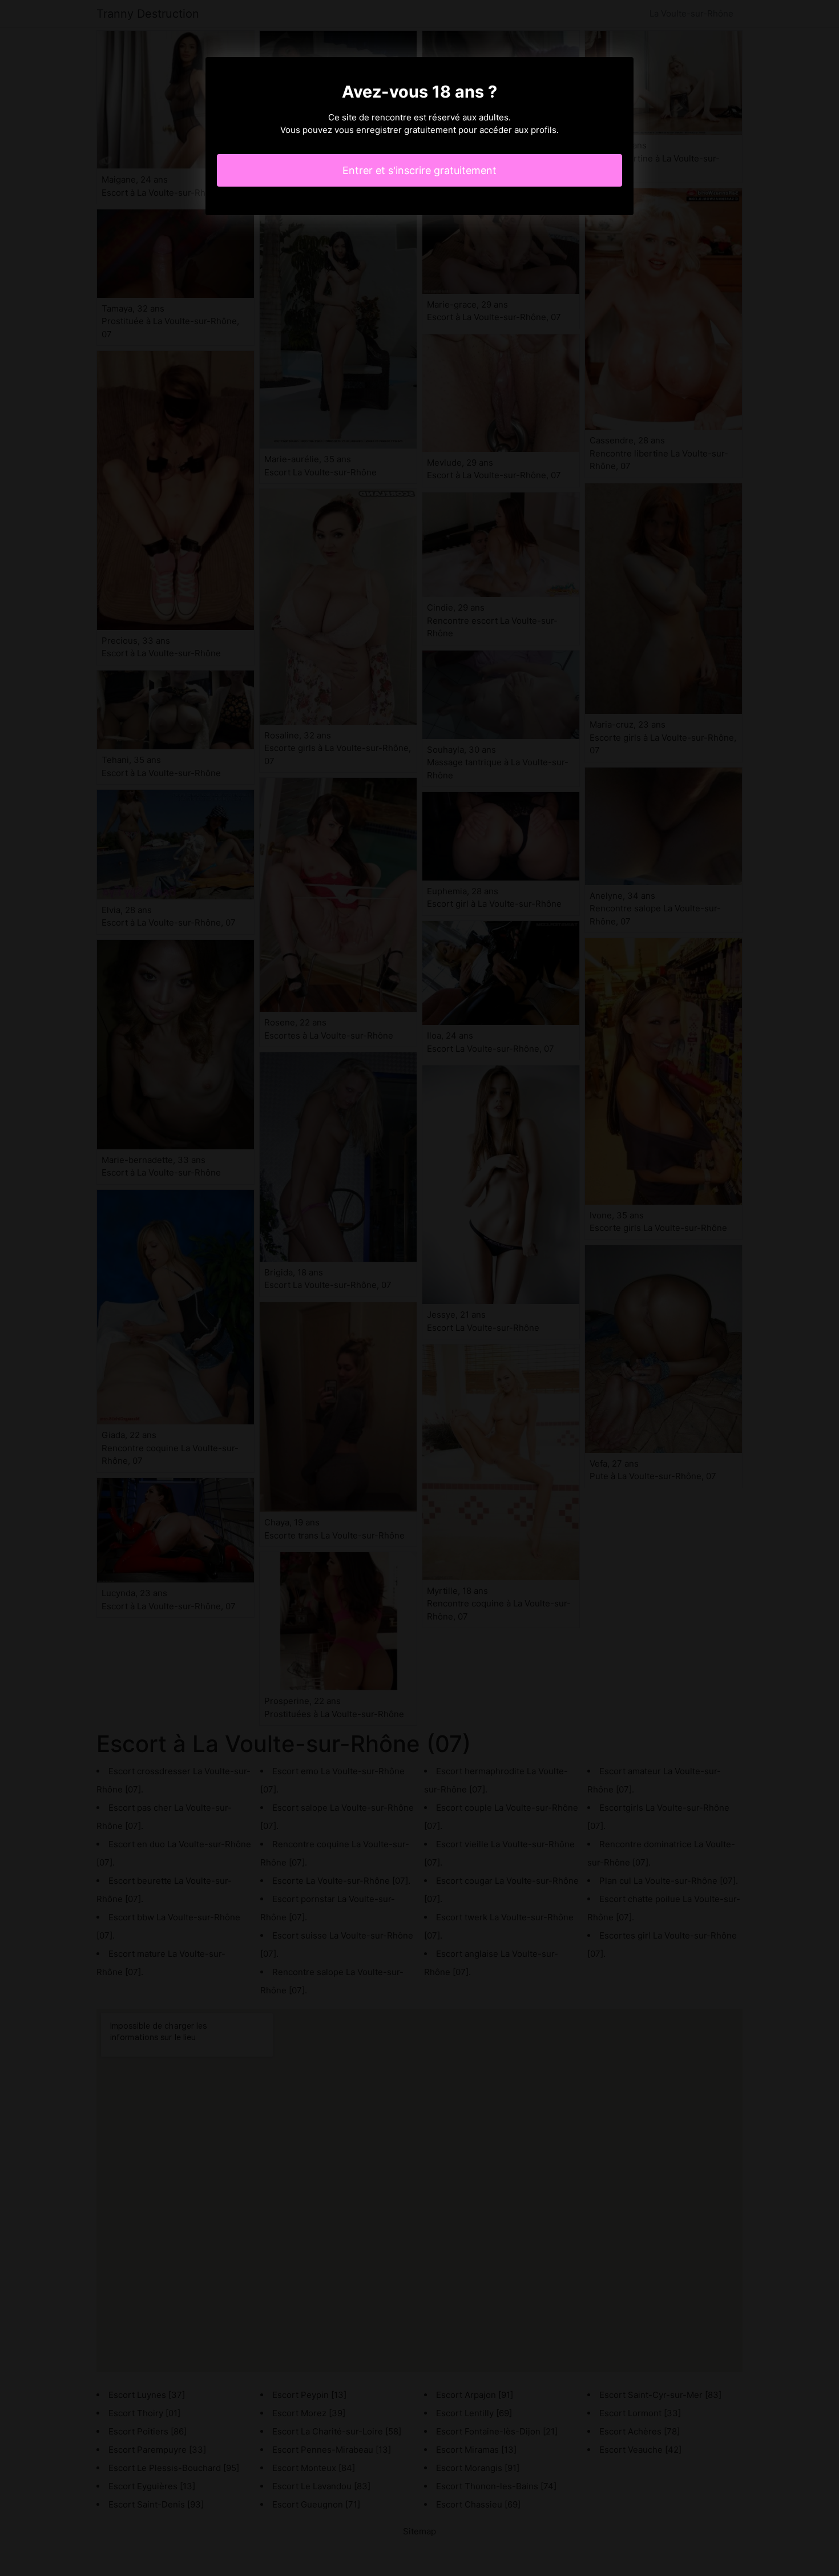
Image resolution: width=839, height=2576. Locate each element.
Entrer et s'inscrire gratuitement (419, 170)
